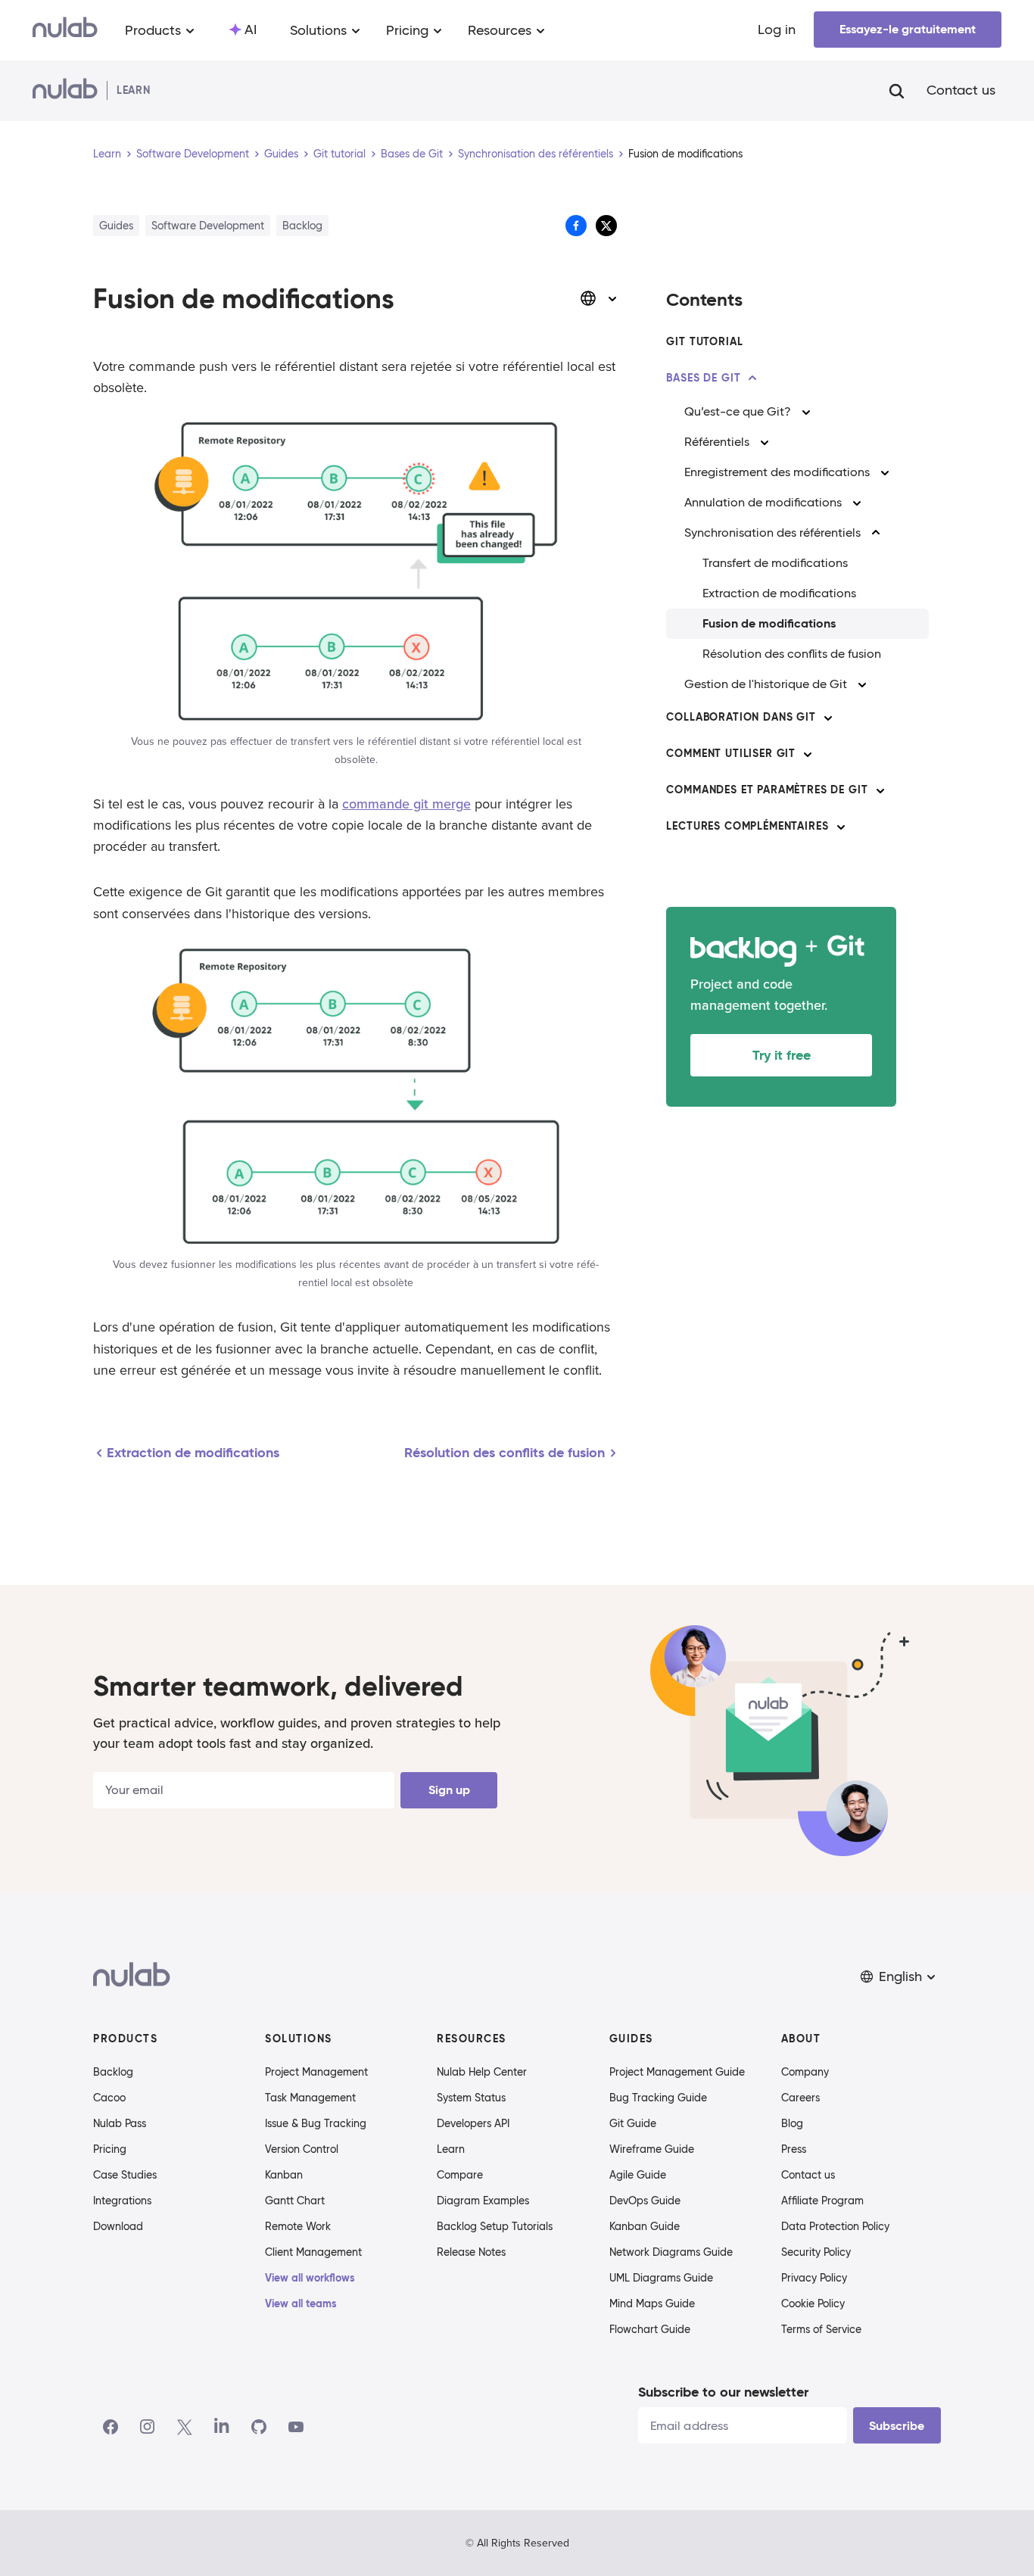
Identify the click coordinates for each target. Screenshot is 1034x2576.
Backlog (113, 2072)
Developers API (473, 2123)
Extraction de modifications (779, 593)
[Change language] (599, 298)
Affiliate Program (822, 2201)
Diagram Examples (483, 2201)
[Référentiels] (765, 442)
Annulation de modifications (763, 502)
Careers (800, 2098)
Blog (792, 2123)
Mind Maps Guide (652, 2303)
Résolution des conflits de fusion (792, 654)
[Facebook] (111, 2427)
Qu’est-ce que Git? (738, 411)
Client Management (313, 2252)
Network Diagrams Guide (671, 2252)
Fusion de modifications (769, 623)
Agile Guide (638, 2175)
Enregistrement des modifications (777, 472)
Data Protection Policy (835, 2226)
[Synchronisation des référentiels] (876, 533)
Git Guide (633, 2123)
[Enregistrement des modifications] (885, 472)
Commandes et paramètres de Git (767, 790)
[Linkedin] (222, 2427)
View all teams (301, 2303)
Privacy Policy (814, 2278)
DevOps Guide (645, 2201)
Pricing (110, 2149)
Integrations (122, 2201)
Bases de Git (412, 154)
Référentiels (717, 442)
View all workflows (310, 2278)
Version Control (302, 2149)
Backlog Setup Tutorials (495, 2226)
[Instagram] (148, 2427)
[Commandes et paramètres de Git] (880, 790)
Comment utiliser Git (731, 753)
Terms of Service (821, 2329)
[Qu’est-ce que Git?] (806, 412)
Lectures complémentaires (747, 826)
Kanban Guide (645, 2226)
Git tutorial (339, 154)
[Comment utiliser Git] (808, 754)
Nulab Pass (120, 2123)
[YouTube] (296, 2427)
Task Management (310, 2098)
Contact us (961, 91)
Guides (281, 154)
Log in (777, 30)
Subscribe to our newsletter (723, 2392)
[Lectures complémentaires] (841, 827)
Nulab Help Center (482, 2072)
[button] (899, 1977)
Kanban (284, 2175)
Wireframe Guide (652, 2149)
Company (805, 2072)
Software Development (193, 154)
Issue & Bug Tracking (316, 2123)
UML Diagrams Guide (661, 2278)
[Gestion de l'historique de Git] (862, 684)
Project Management (316, 2072)
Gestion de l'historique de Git (766, 684)
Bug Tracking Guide (658, 2098)
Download (118, 2226)
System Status (471, 2098)
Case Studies (125, 2175)
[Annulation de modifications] (857, 503)
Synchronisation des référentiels (536, 154)
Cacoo (109, 2098)
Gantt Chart (295, 2201)
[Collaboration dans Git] (828, 718)
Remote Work (298, 2226)
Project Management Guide (677, 2072)
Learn (107, 154)
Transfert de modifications (775, 563)
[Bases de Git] (752, 378)
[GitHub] (259, 2427)
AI (251, 30)
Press (794, 2149)
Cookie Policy (813, 2303)
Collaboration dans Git (741, 717)
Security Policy (816, 2252)
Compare (460, 2175)
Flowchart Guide (650, 2329)
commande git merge (406, 804)
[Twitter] (184, 2427)
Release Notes (471, 2252)
